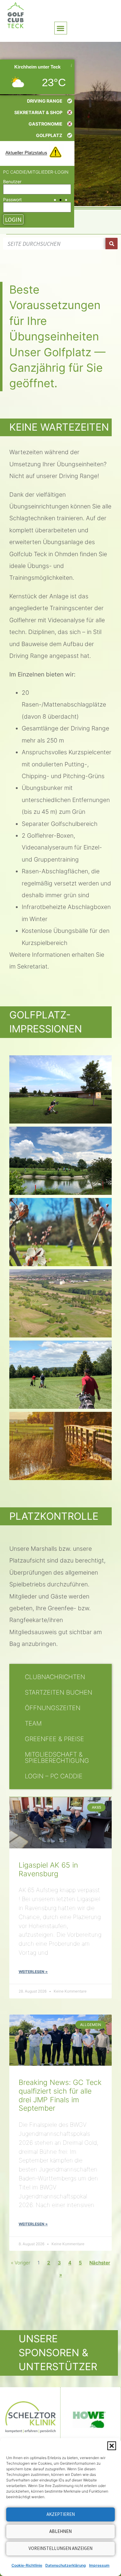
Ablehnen (60, 2531)
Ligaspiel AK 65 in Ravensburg (48, 1869)
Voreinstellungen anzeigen (60, 2548)
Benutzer (12, 182)
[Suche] (112, 244)
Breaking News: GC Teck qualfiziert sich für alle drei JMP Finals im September (60, 2095)
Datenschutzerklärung (66, 2565)
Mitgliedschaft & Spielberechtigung (57, 1758)
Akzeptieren (61, 2514)
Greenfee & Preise (54, 1739)
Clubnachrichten (55, 1677)
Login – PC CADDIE (54, 1776)
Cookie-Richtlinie (27, 2565)
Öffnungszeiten (53, 1708)
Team (33, 1723)
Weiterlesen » (33, 1972)
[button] (112, 2446)
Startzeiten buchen (58, 1692)
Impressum (99, 2565)
